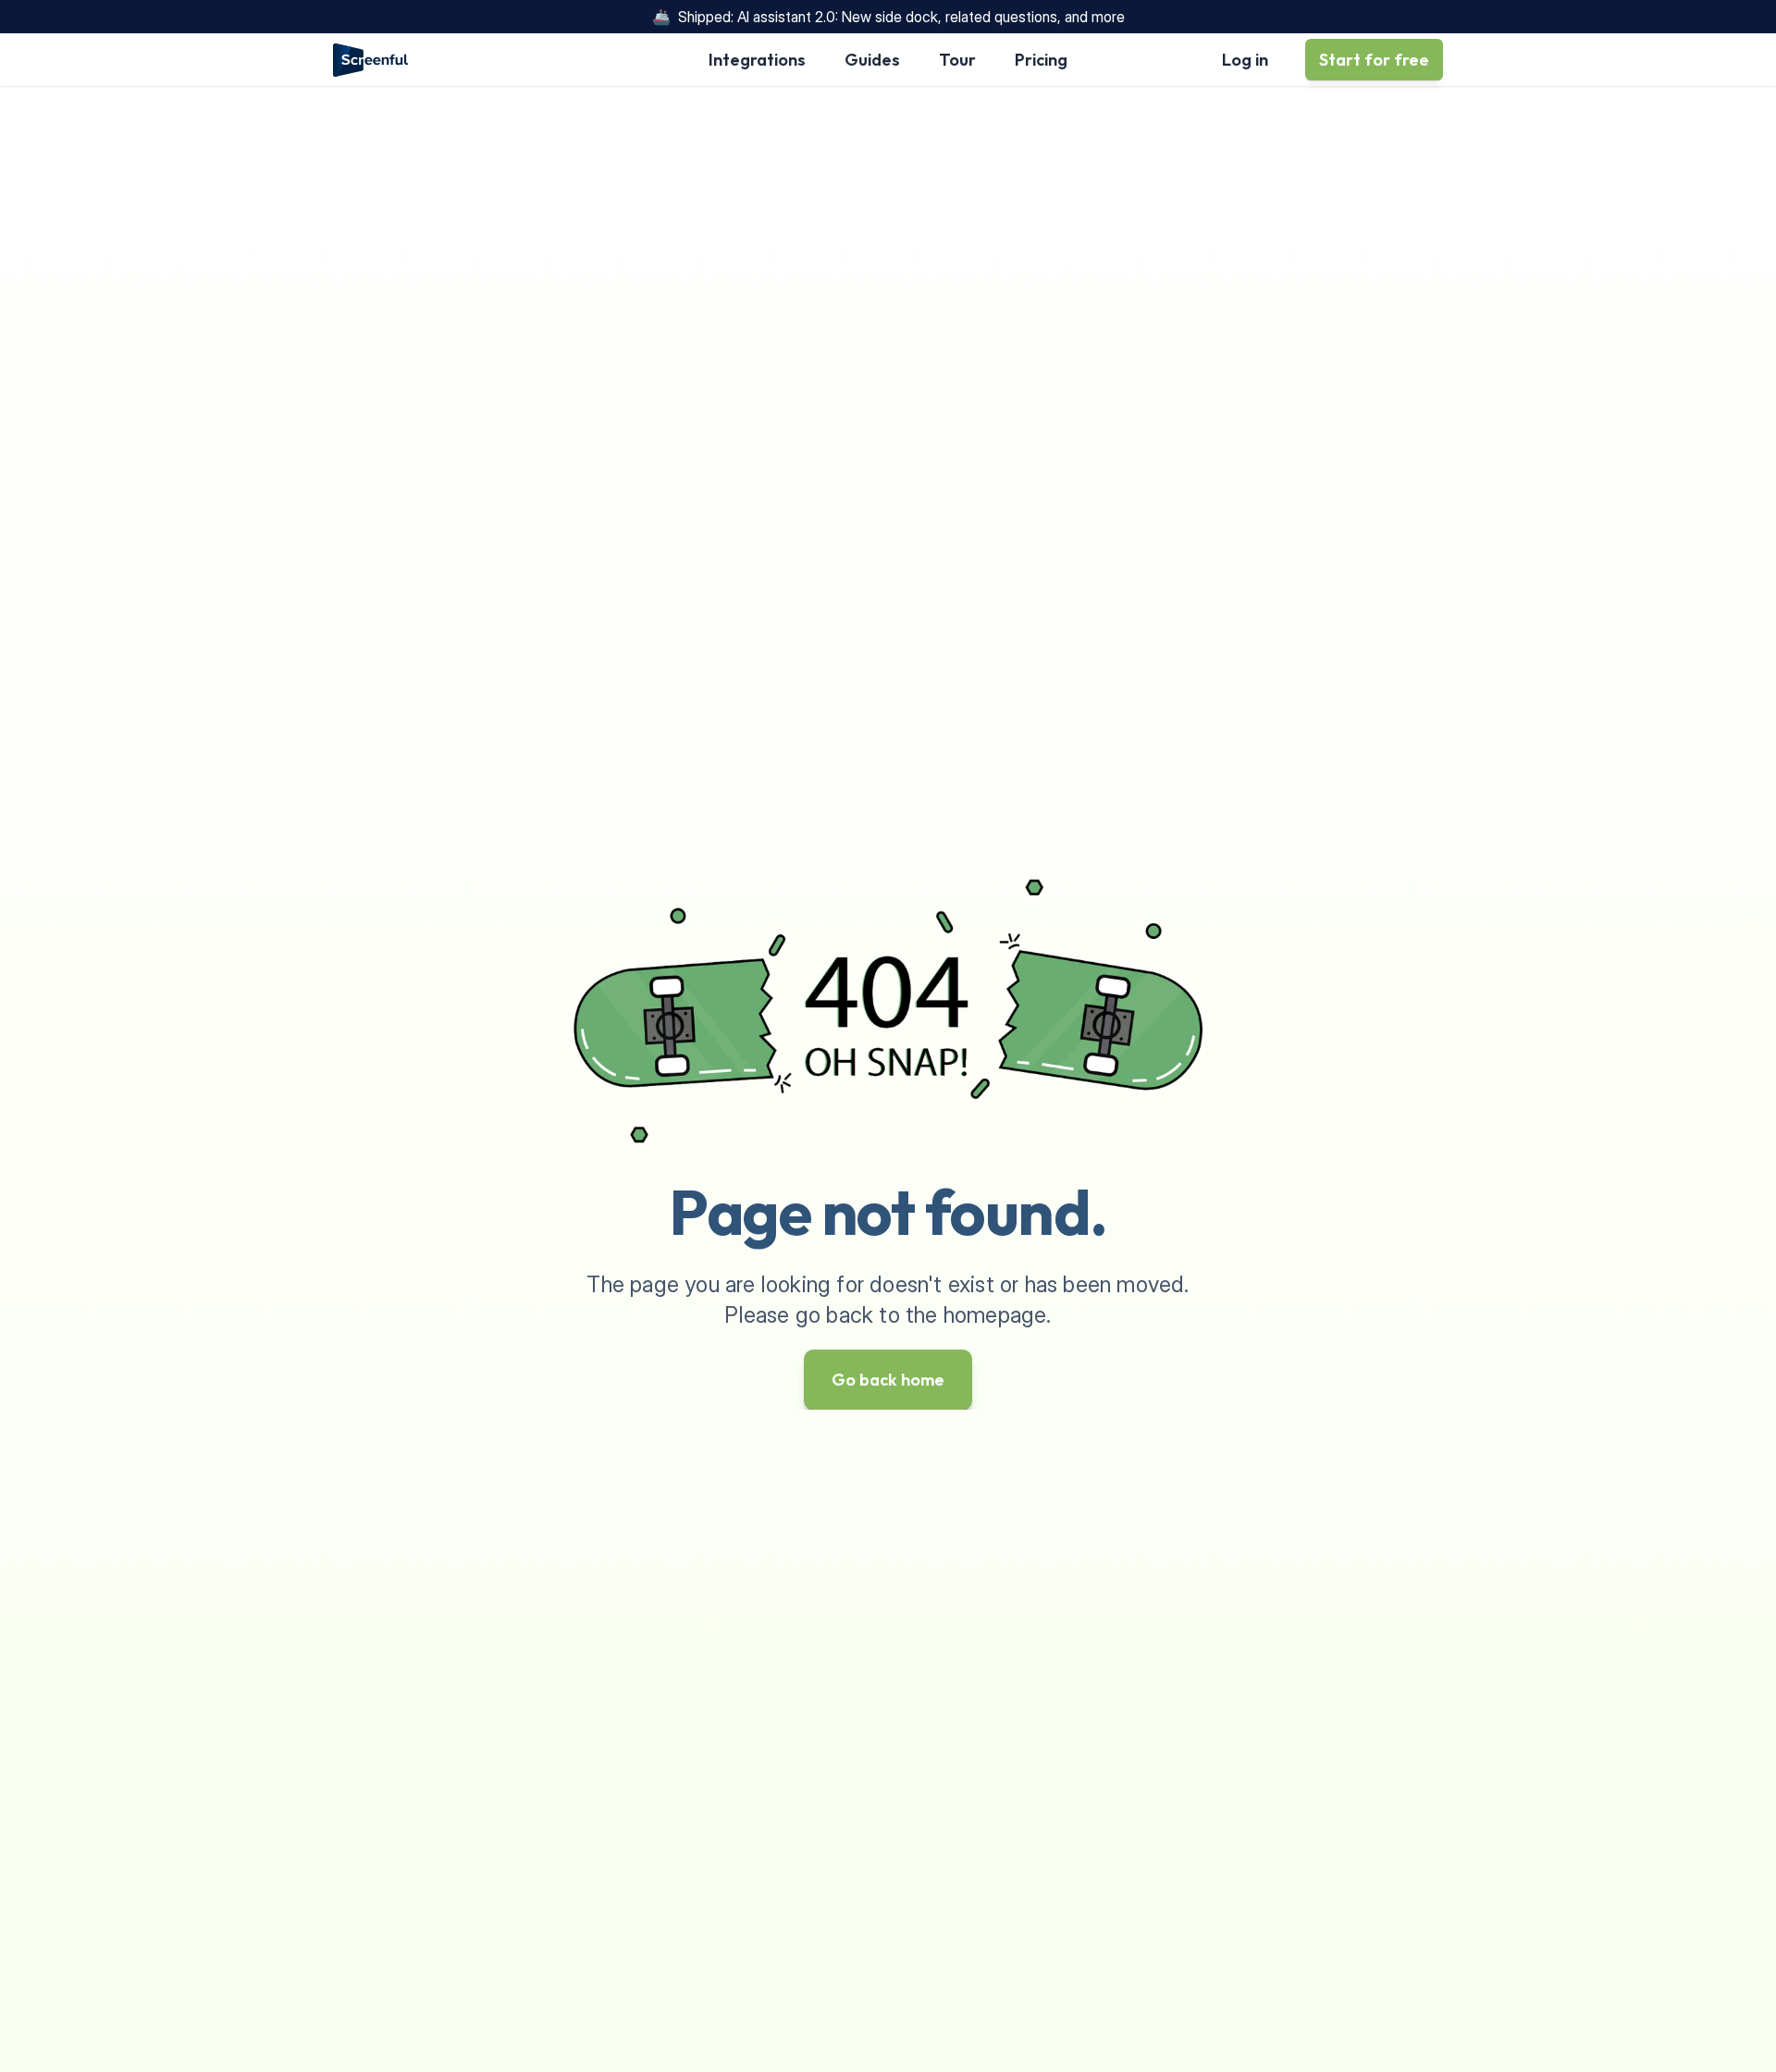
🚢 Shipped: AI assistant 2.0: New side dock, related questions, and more (888, 17)
